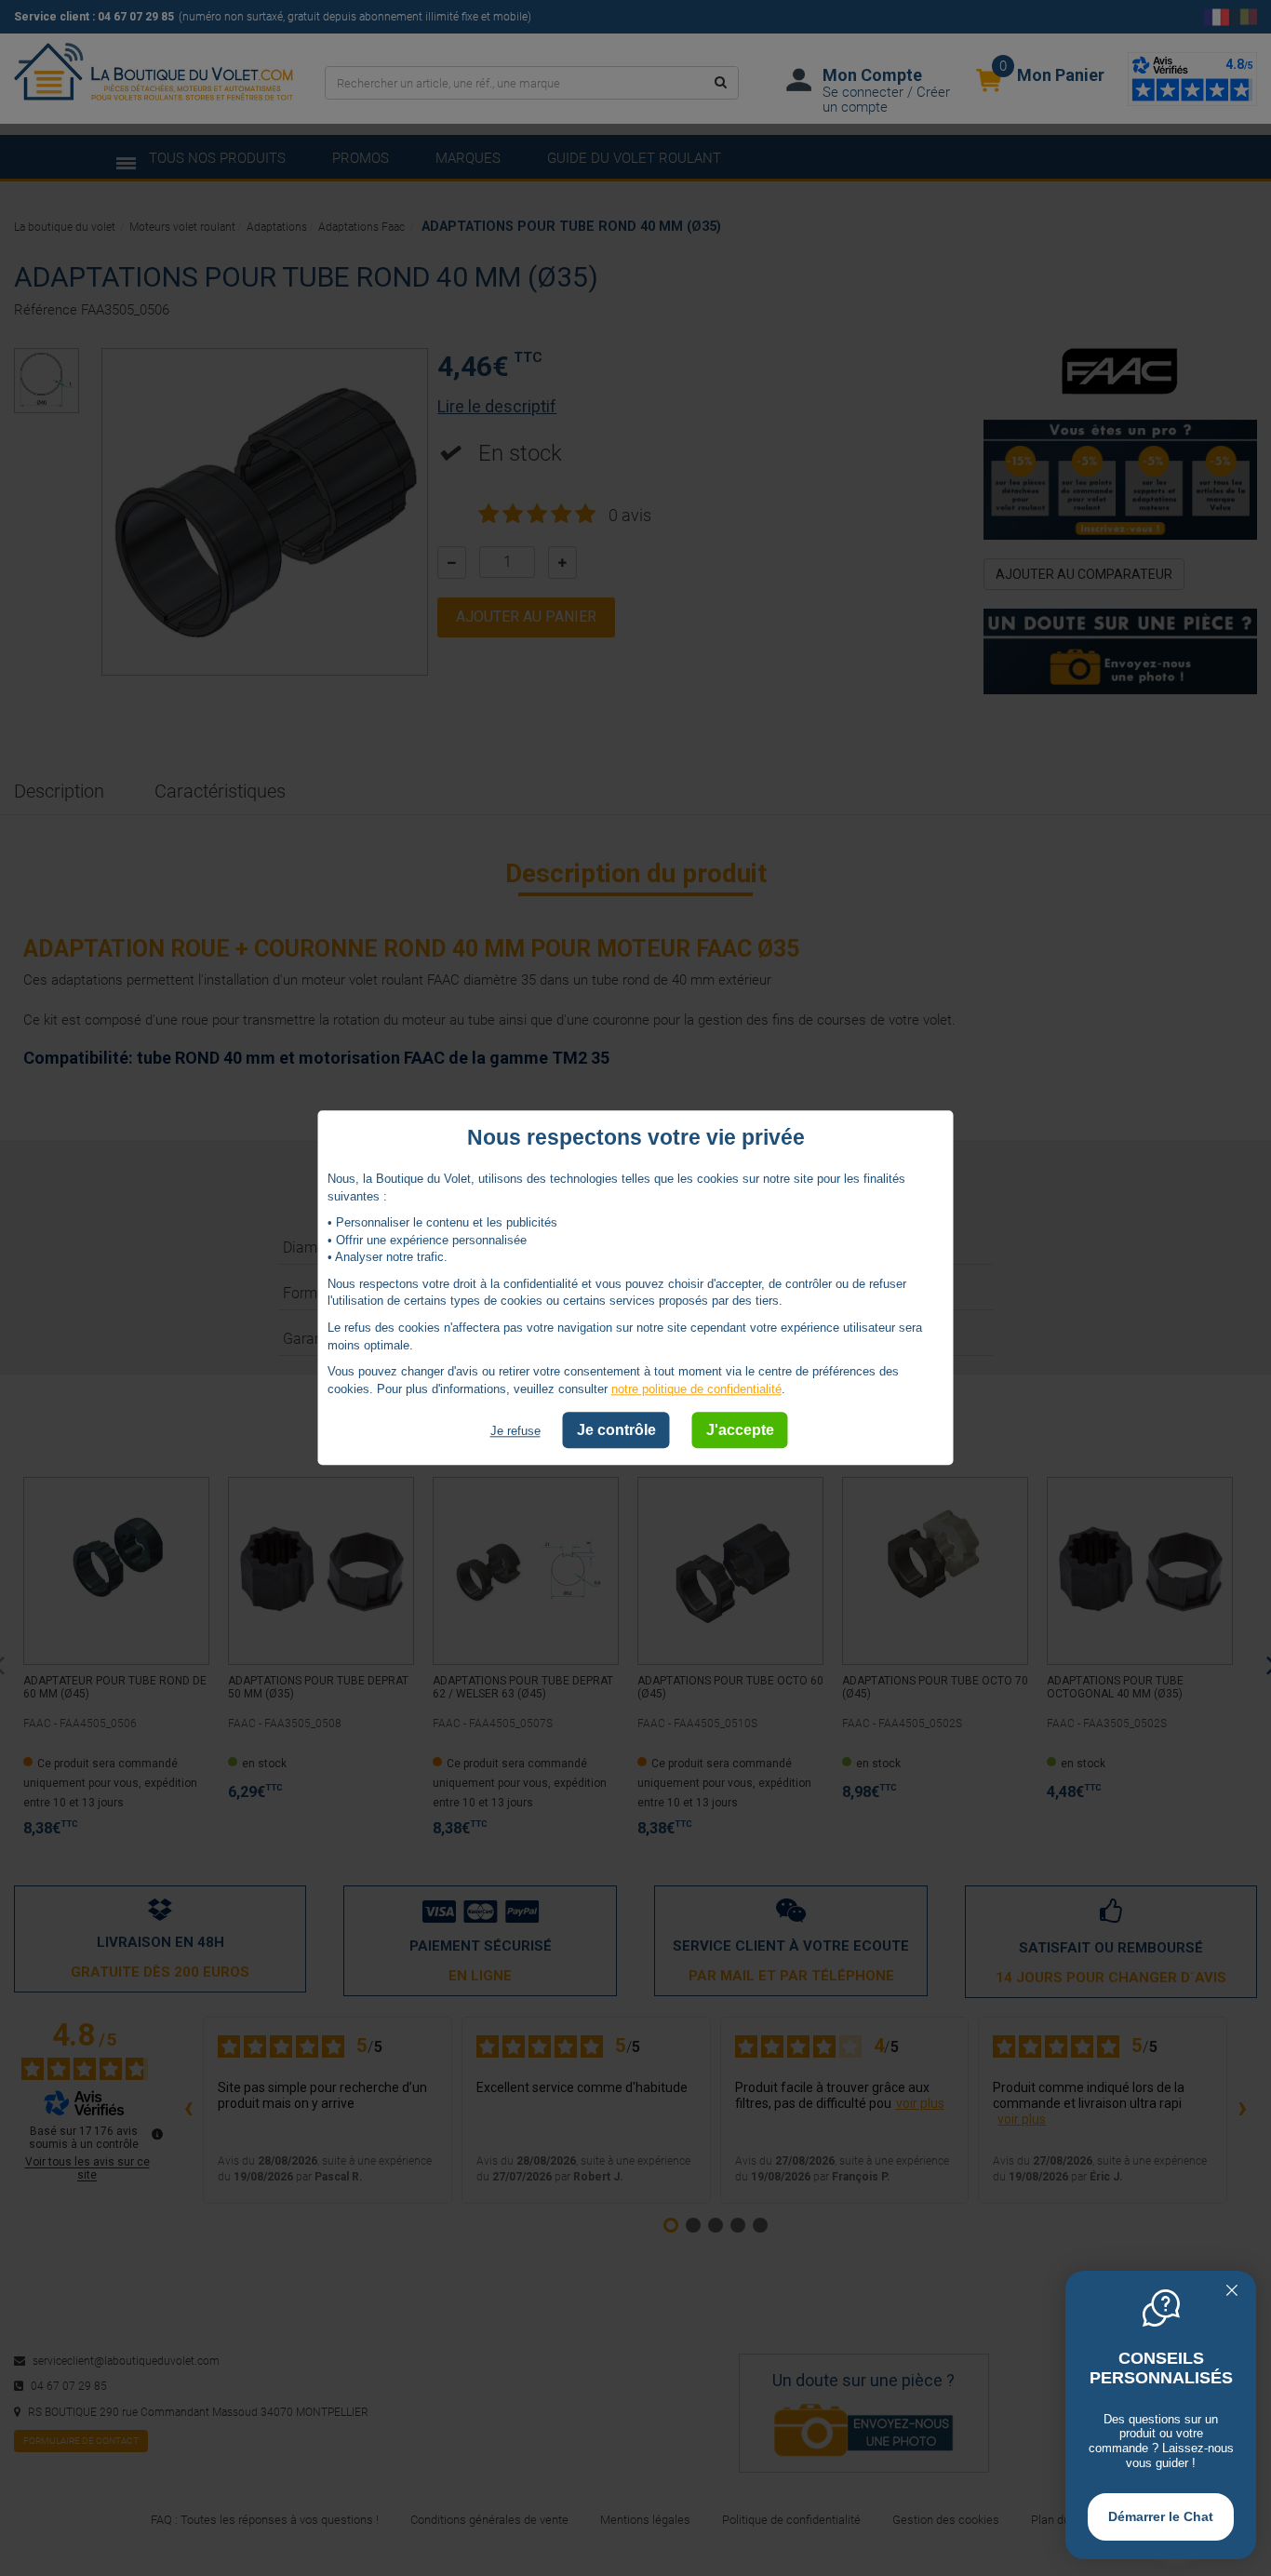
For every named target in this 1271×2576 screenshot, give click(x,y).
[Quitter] (1232, 2292)
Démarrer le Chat (1161, 2516)
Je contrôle (616, 1431)
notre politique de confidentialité (696, 1389)
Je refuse (515, 1432)
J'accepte (740, 1431)
